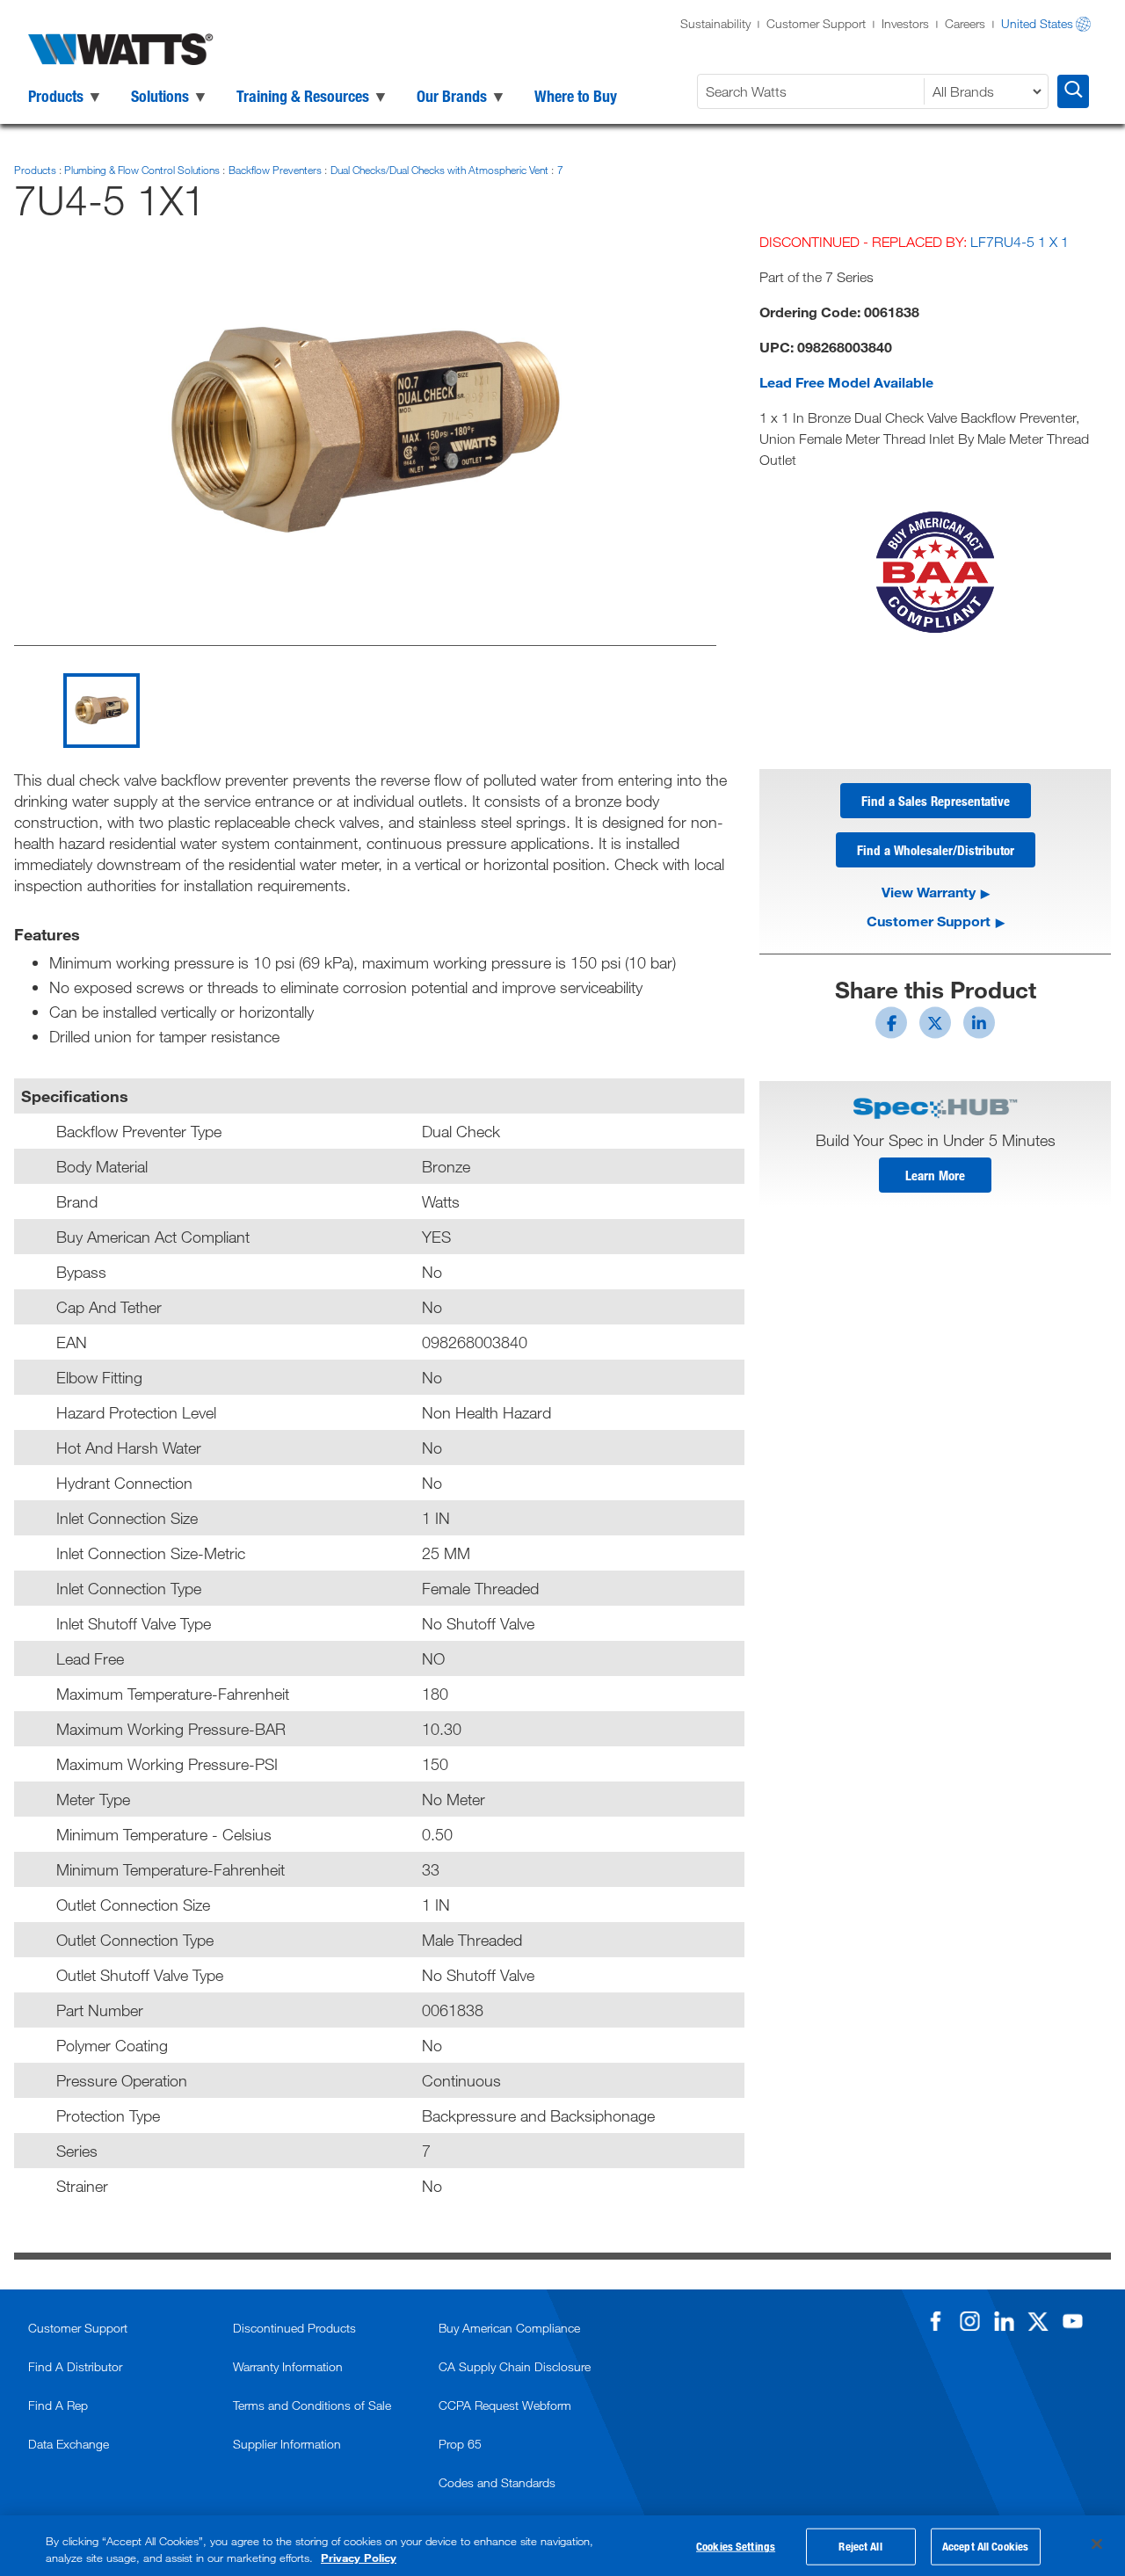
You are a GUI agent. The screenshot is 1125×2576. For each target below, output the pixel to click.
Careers (965, 23)
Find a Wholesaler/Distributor (936, 850)
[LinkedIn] (1004, 2321)
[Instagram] (969, 2321)
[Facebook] (935, 2321)
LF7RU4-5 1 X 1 (1020, 242)
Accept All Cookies (985, 2546)
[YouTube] (1072, 2321)
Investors (905, 23)
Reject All (860, 2546)
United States (1037, 23)
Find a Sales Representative (936, 801)
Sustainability (715, 23)
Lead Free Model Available (846, 382)
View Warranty (929, 892)
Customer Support (816, 23)
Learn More (935, 1175)
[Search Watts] (1073, 91)
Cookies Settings (736, 2546)
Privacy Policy (359, 2558)
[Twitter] (1038, 2321)
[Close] (1097, 2544)
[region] (562, 2546)
